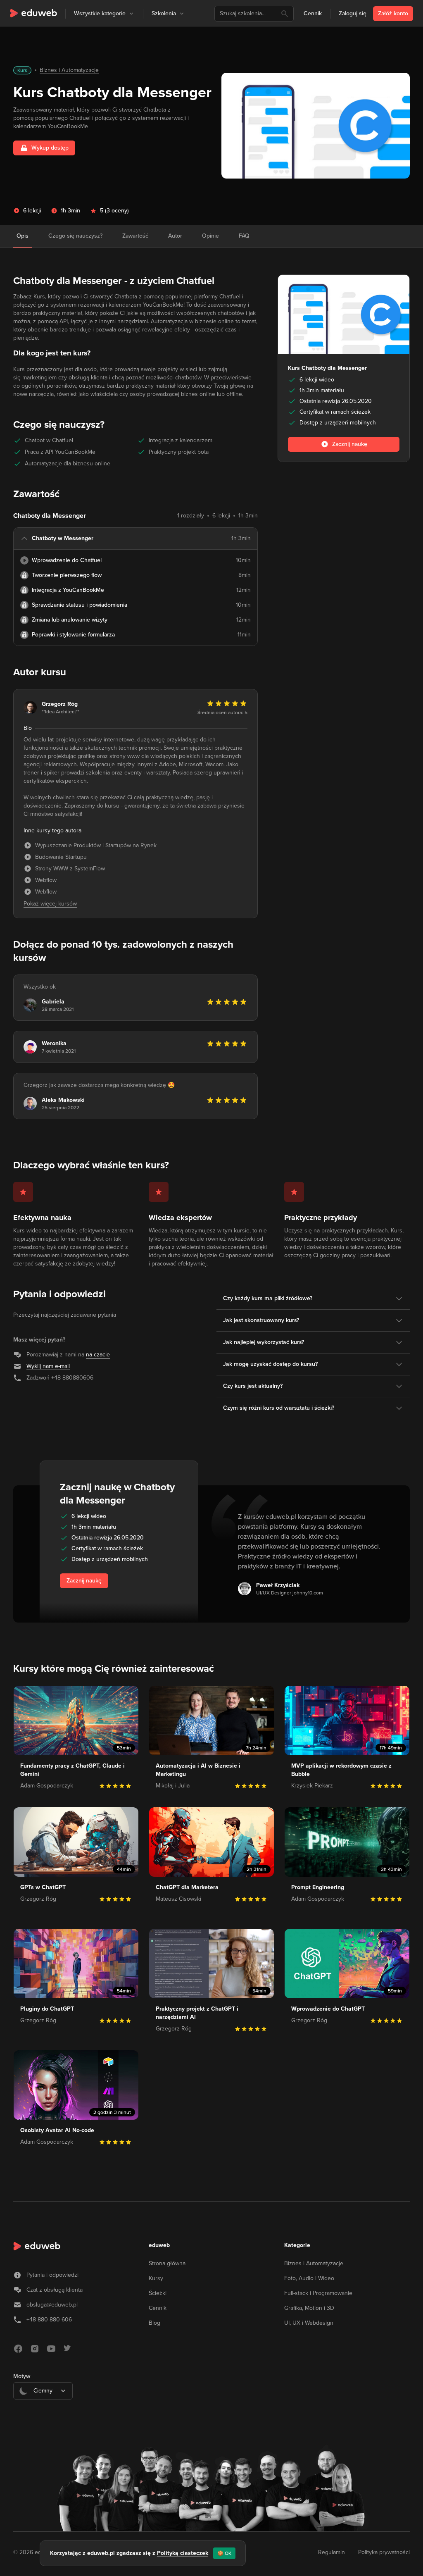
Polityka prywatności (384, 2552)
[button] (131, 14)
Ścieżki (158, 2293)
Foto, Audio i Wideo (309, 2278)
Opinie (210, 236)
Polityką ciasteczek (183, 2553)
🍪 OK (224, 2553)
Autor (175, 236)
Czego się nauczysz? (75, 236)
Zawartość (135, 236)
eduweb (159, 2245)
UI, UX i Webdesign (309, 2323)
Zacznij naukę (84, 1581)
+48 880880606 (72, 1378)
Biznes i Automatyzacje (69, 70)
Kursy (156, 2278)
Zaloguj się (353, 13)
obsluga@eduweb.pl (52, 2305)
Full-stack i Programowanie (318, 2293)
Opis (23, 236)
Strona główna (167, 2263)
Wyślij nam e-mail (48, 1366)
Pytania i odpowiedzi (52, 2275)
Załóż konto (393, 13)
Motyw (22, 2376)
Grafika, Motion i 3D (309, 2308)
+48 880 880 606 (49, 2320)
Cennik (313, 13)
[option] (43, 2411)
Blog (154, 2323)
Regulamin (332, 2552)
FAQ (244, 236)
